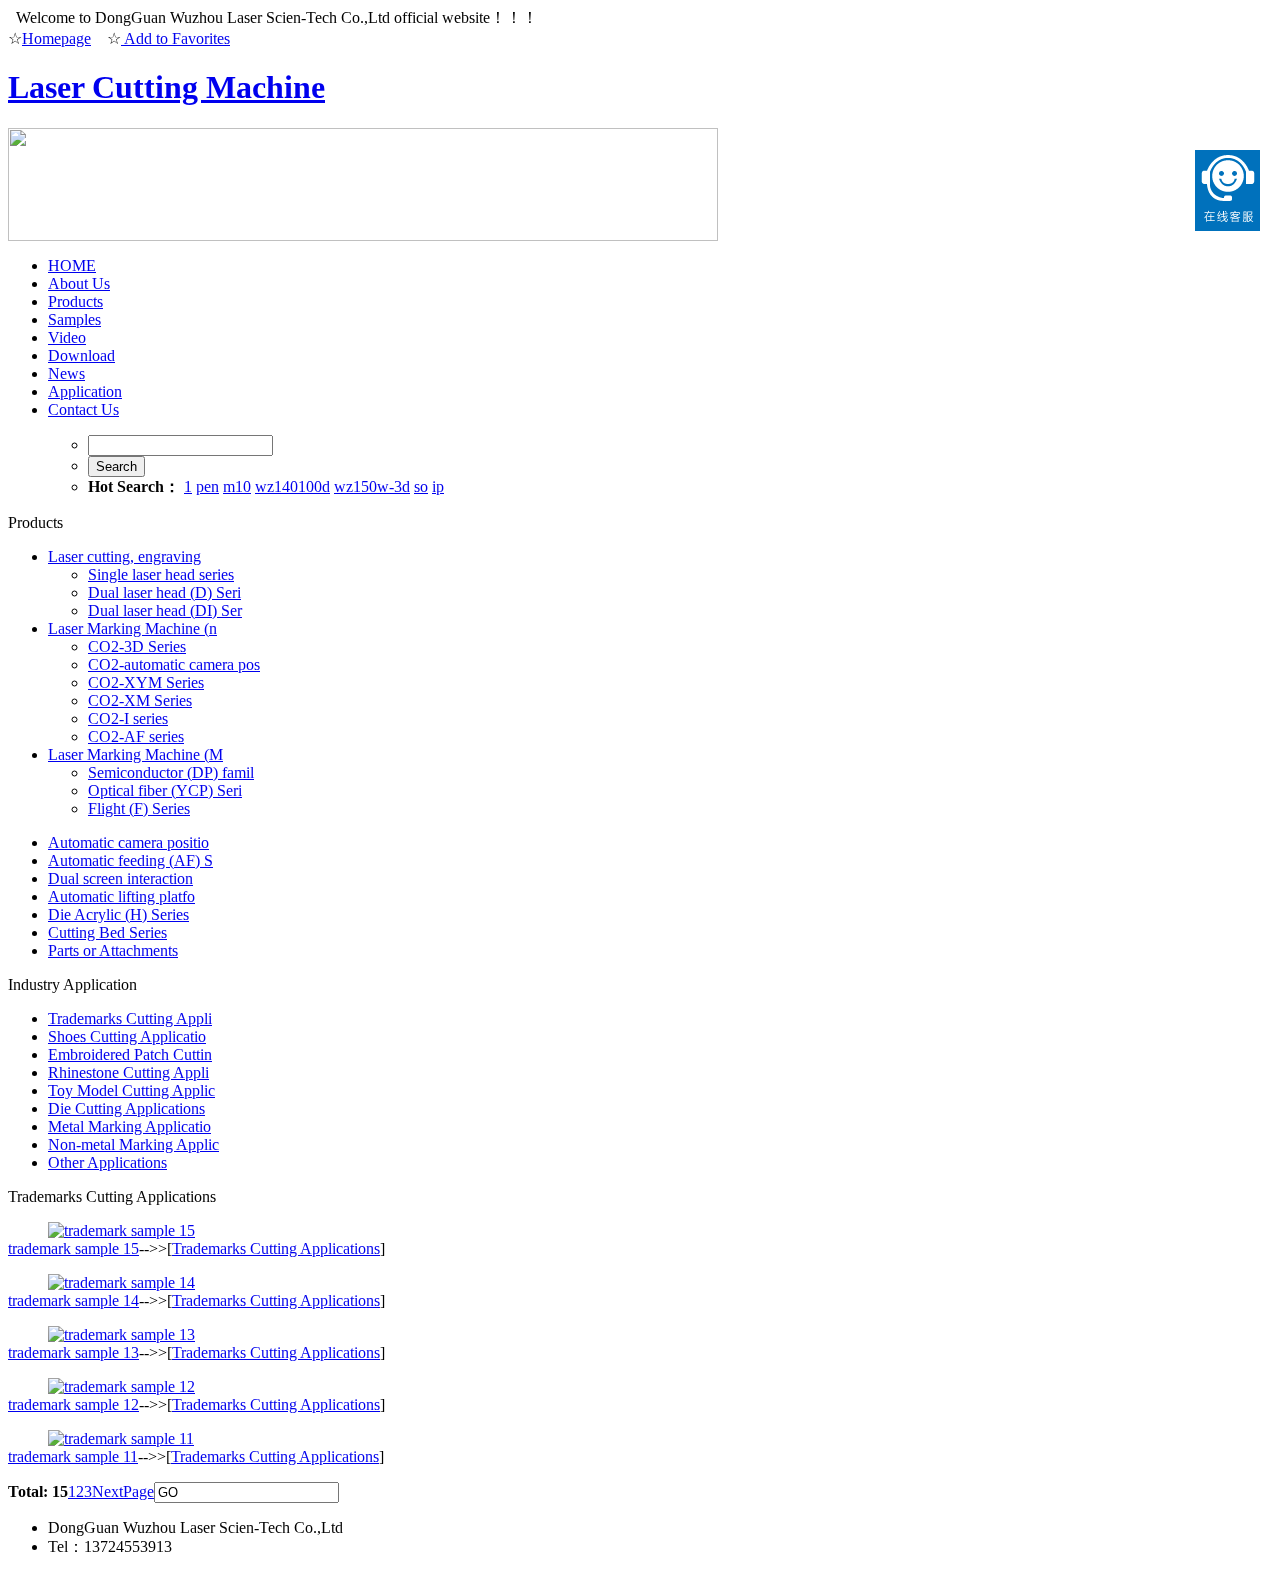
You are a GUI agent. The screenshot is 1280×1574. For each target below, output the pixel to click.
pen (207, 486)
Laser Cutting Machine (166, 87)
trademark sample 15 (73, 1248)
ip (438, 486)
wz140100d (292, 486)
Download (81, 355)
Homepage (56, 38)
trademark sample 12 (73, 1404)
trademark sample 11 (73, 1456)
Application (85, 391)
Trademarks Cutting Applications (276, 1248)
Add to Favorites (175, 38)
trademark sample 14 (73, 1300)
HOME (72, 265)
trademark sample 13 (73, 1352)
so (421, 486)
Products (75, 301)
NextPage (123, 1491)
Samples (74, 319)
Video (67, 337)
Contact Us (83, 409)
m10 (237, 486)
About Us (79, 283)
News (66, 373)
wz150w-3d (372, 486)
